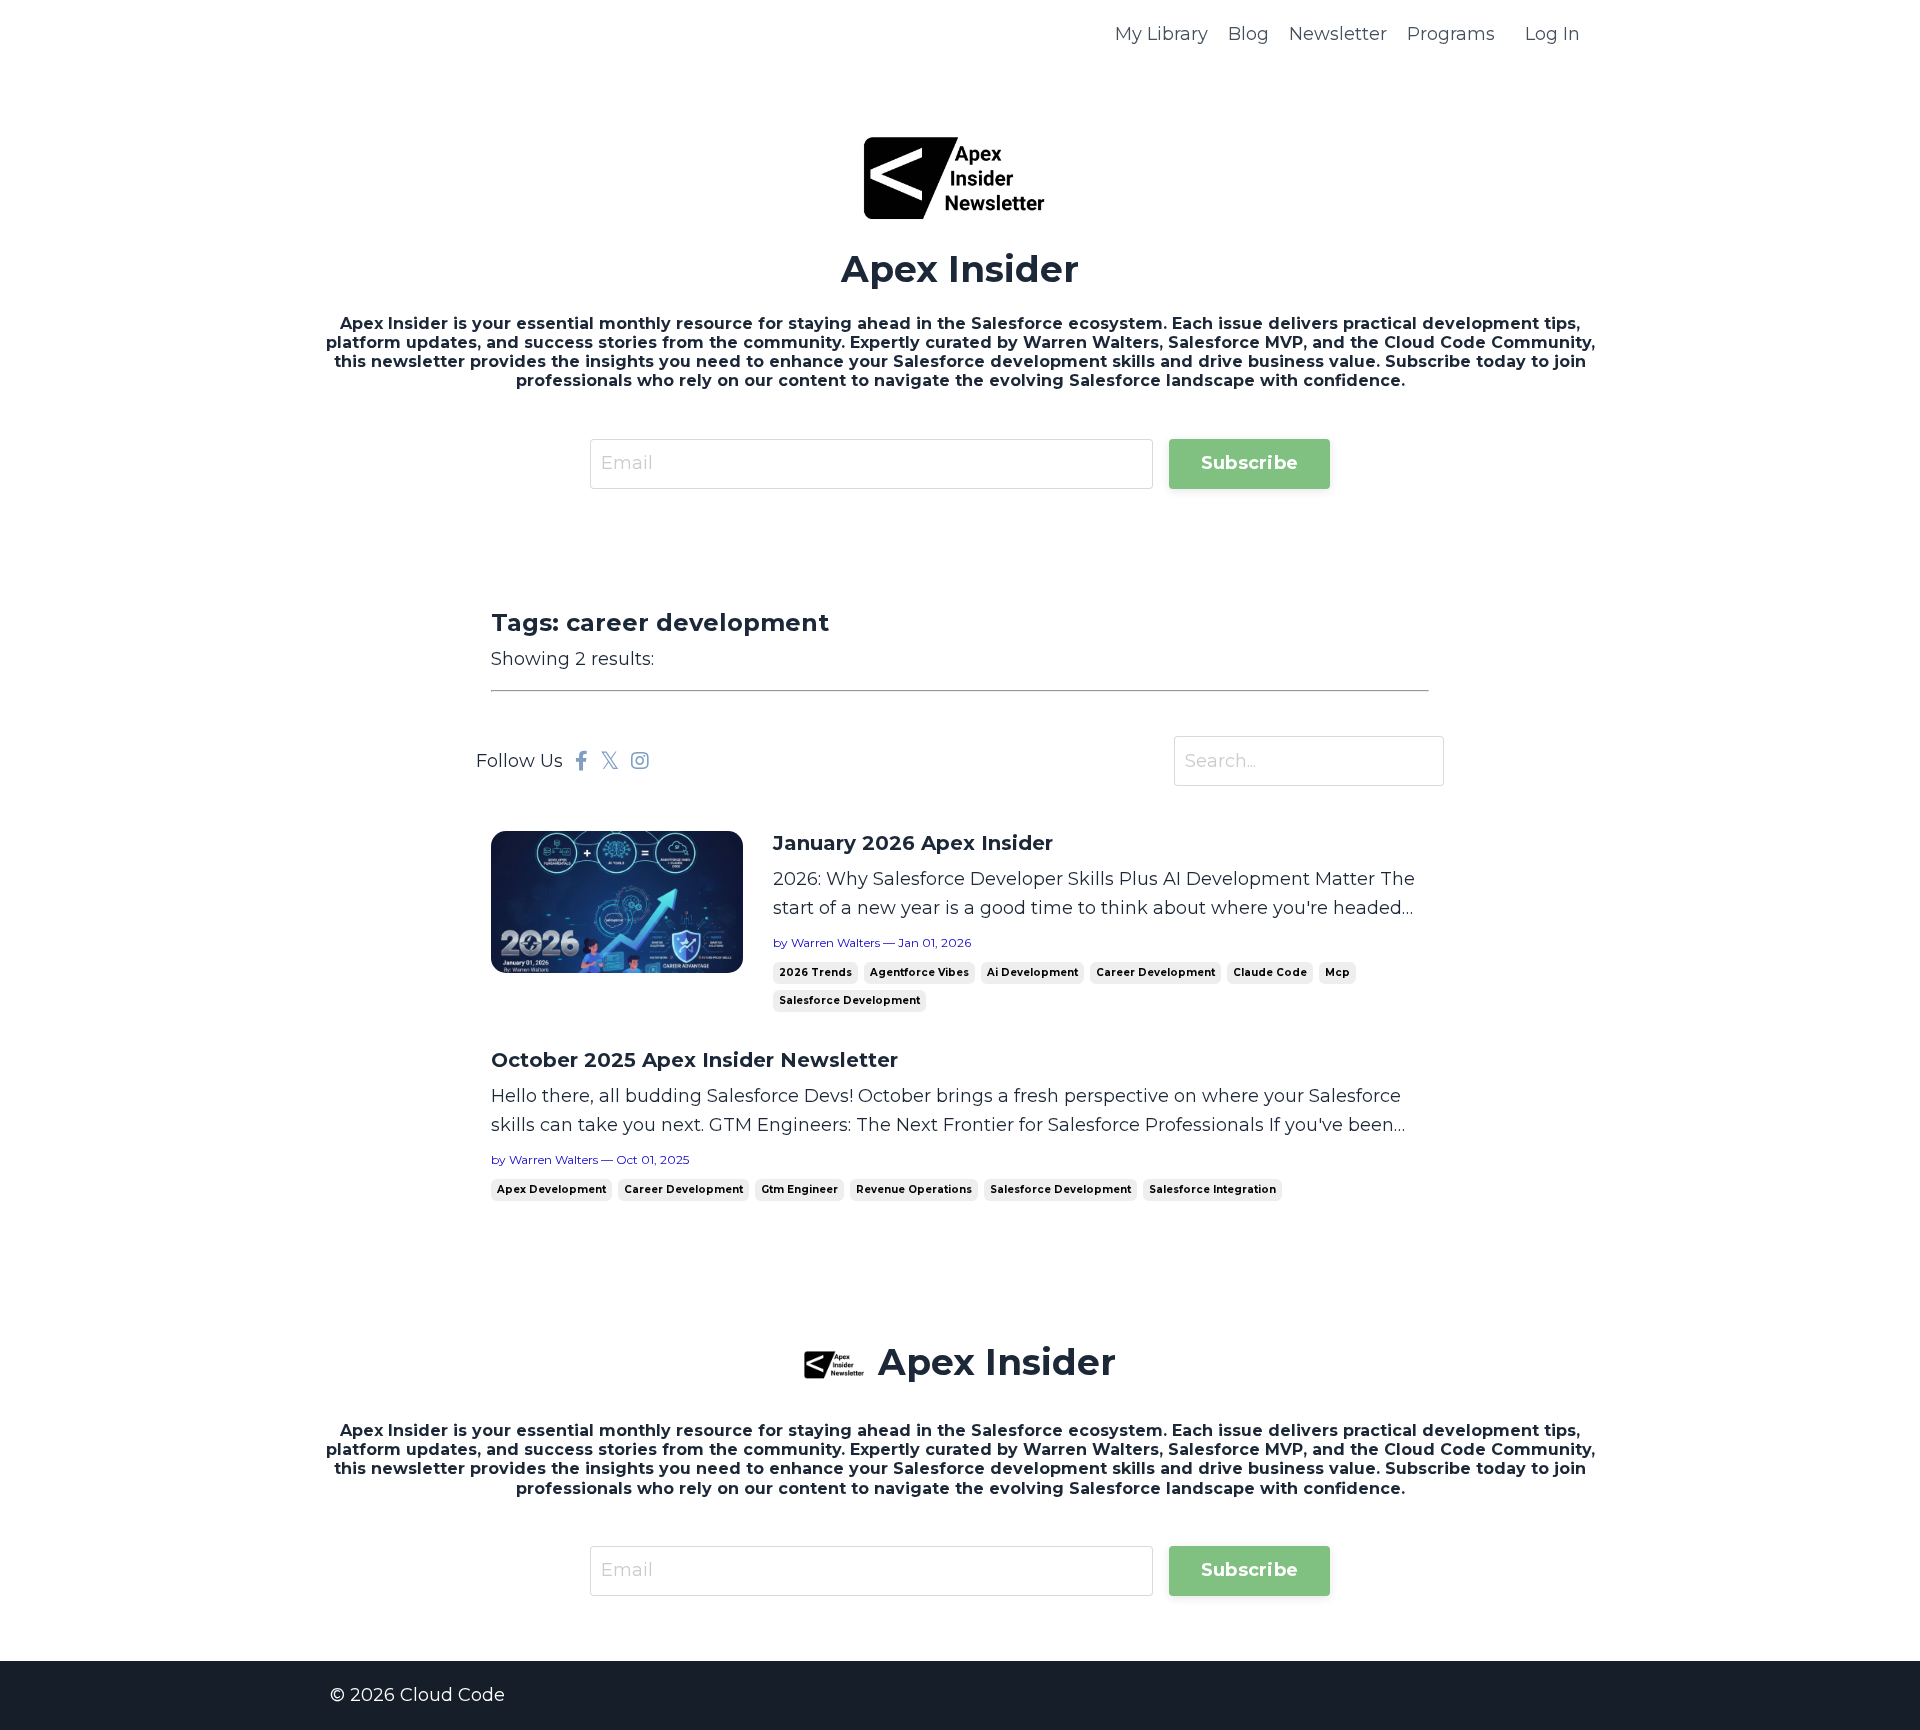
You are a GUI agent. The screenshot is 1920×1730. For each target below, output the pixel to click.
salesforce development (849, 1000)
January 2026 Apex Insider (913, 843)
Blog (1248, 34)
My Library (1161, 34)
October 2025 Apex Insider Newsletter (694, 1060)
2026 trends (815, 972)
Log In (1552, 34)
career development (1155, 972)
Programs (1451, 34)
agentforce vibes (919, 972)
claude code (1270, 972)
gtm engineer (799, 1189)
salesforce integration (1212, 1189)
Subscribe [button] (1249, 463)
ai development (1032, 972)
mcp (1337, 972)
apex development (551, 1189)
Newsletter (1338, 34)
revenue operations (914, 1189)
